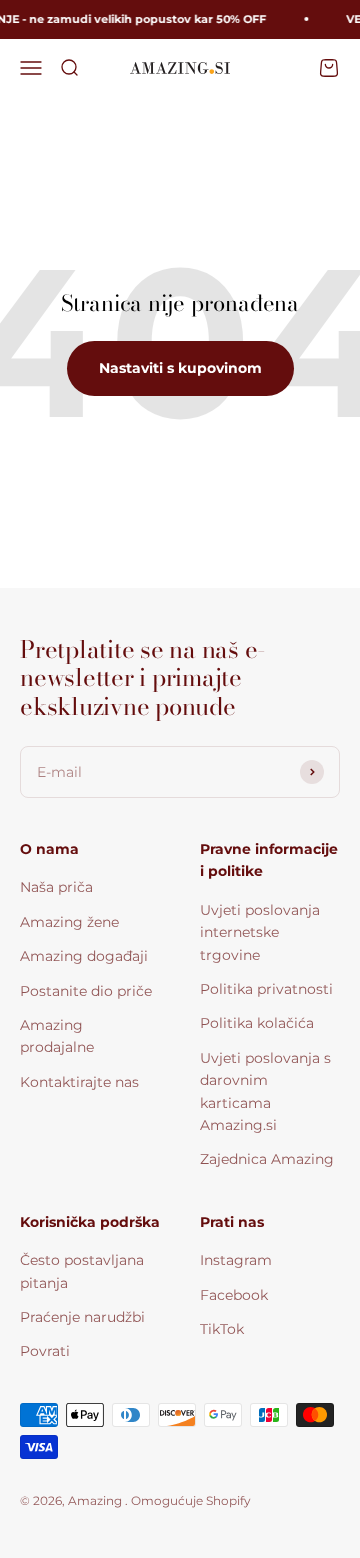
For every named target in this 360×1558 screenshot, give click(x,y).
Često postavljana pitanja (82, 1271)
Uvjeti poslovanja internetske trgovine (260, 932)
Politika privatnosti (266, 989)
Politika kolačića (257, 1023)
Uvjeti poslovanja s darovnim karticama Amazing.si (265, 1091)
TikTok (222, 1329)
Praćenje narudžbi (82, 1317)
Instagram (236, 1260)
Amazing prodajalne (57, 1036)
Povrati (45, 1351)
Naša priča (56, 887)
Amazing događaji (84, 956)
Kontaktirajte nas (79, 1082)
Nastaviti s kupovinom (180, 368)
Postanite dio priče (86, 991)
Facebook (234, 1295)
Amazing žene (69, 922)
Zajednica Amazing (267, 1159)
